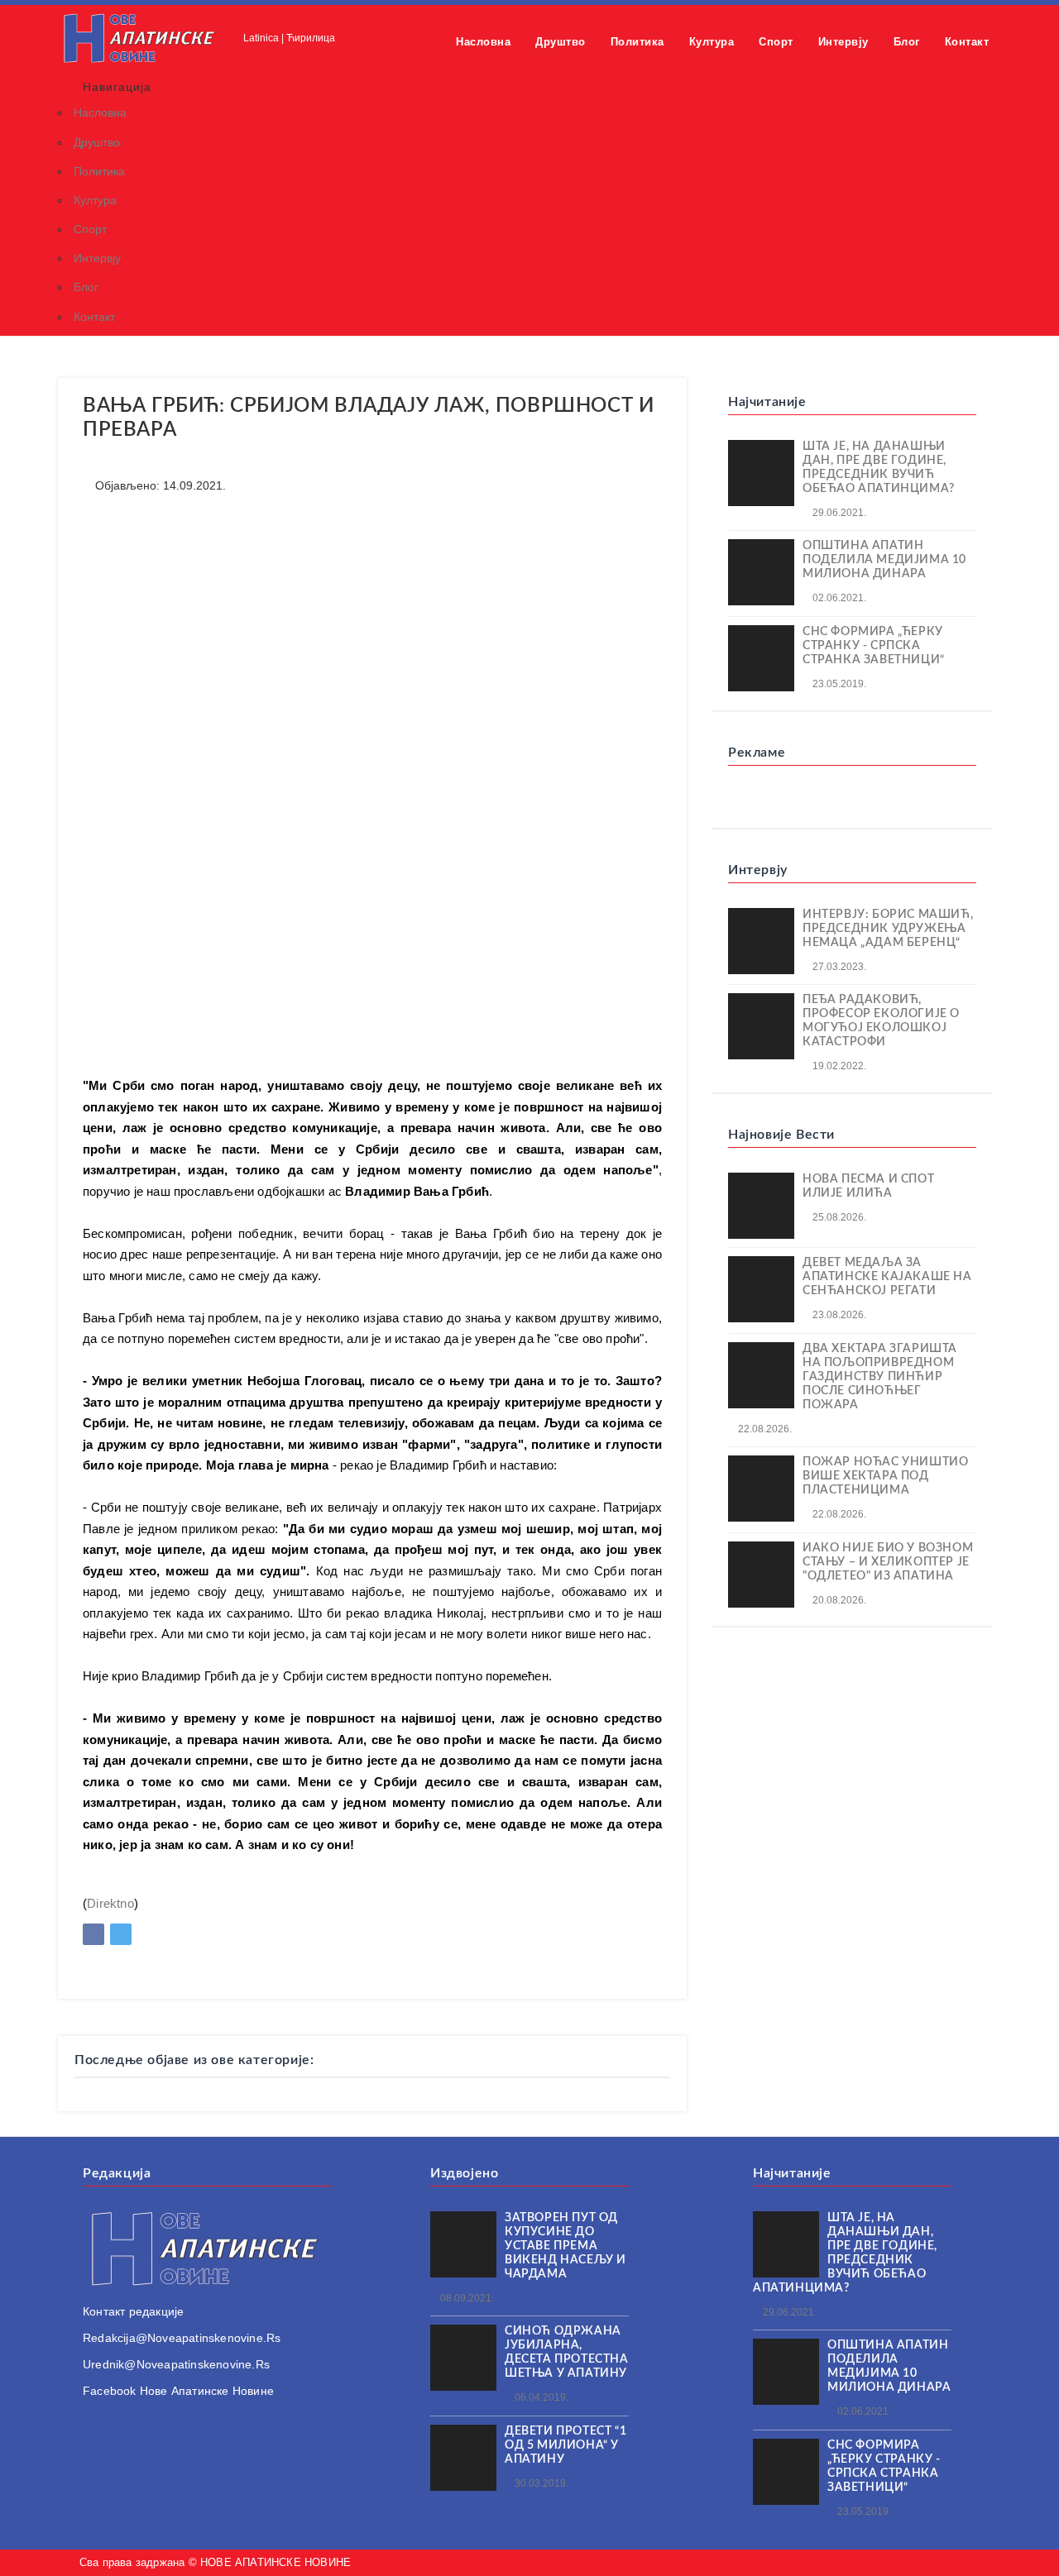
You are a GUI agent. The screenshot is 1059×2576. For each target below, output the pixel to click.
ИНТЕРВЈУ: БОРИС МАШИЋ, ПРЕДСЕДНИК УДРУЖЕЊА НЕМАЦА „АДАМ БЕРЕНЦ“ (888, 929)
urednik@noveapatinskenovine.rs (176, 2364)
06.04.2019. (540, 2397)
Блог (907, 42)
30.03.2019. (540, 2483)
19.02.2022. (838, 1066)
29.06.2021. (838, 513)
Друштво (561, 42)
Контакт (967, 42)
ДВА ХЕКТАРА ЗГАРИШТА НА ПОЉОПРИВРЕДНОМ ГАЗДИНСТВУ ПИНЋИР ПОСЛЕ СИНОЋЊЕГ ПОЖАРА (880, 1377)
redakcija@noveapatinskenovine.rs (182, 2338)
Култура (712, 42)
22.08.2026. (764, 1429)
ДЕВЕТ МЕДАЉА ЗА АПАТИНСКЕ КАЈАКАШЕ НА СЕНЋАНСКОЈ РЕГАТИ (887, 1277)
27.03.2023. (838, 967)
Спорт (776, 42)
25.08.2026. (838, 1217)
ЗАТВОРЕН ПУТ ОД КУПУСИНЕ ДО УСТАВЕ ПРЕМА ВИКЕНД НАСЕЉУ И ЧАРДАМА (565, 2246)
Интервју (843, 42)
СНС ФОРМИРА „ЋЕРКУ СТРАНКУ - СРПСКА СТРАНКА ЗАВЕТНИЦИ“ (874, 646)
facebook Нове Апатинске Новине (178, 2391)
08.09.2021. (466, 2298)
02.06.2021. (838, 598)
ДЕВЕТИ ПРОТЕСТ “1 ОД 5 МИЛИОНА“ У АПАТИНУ (565, 2445)
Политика (637, 42)
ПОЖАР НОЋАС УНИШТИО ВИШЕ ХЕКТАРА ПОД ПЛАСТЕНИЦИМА (885, 1476)
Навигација (117, 87)
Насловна (483, 42)
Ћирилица (311, 38)
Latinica (261, 38)
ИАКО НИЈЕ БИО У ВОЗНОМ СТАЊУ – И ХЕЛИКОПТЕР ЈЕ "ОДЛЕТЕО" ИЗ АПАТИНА (888, 1562)
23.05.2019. (838, 684)
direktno (110, 1903)
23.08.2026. (838, 1315)
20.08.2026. (838, 1600)
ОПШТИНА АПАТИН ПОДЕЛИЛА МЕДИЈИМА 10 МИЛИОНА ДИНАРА (884, 560)
